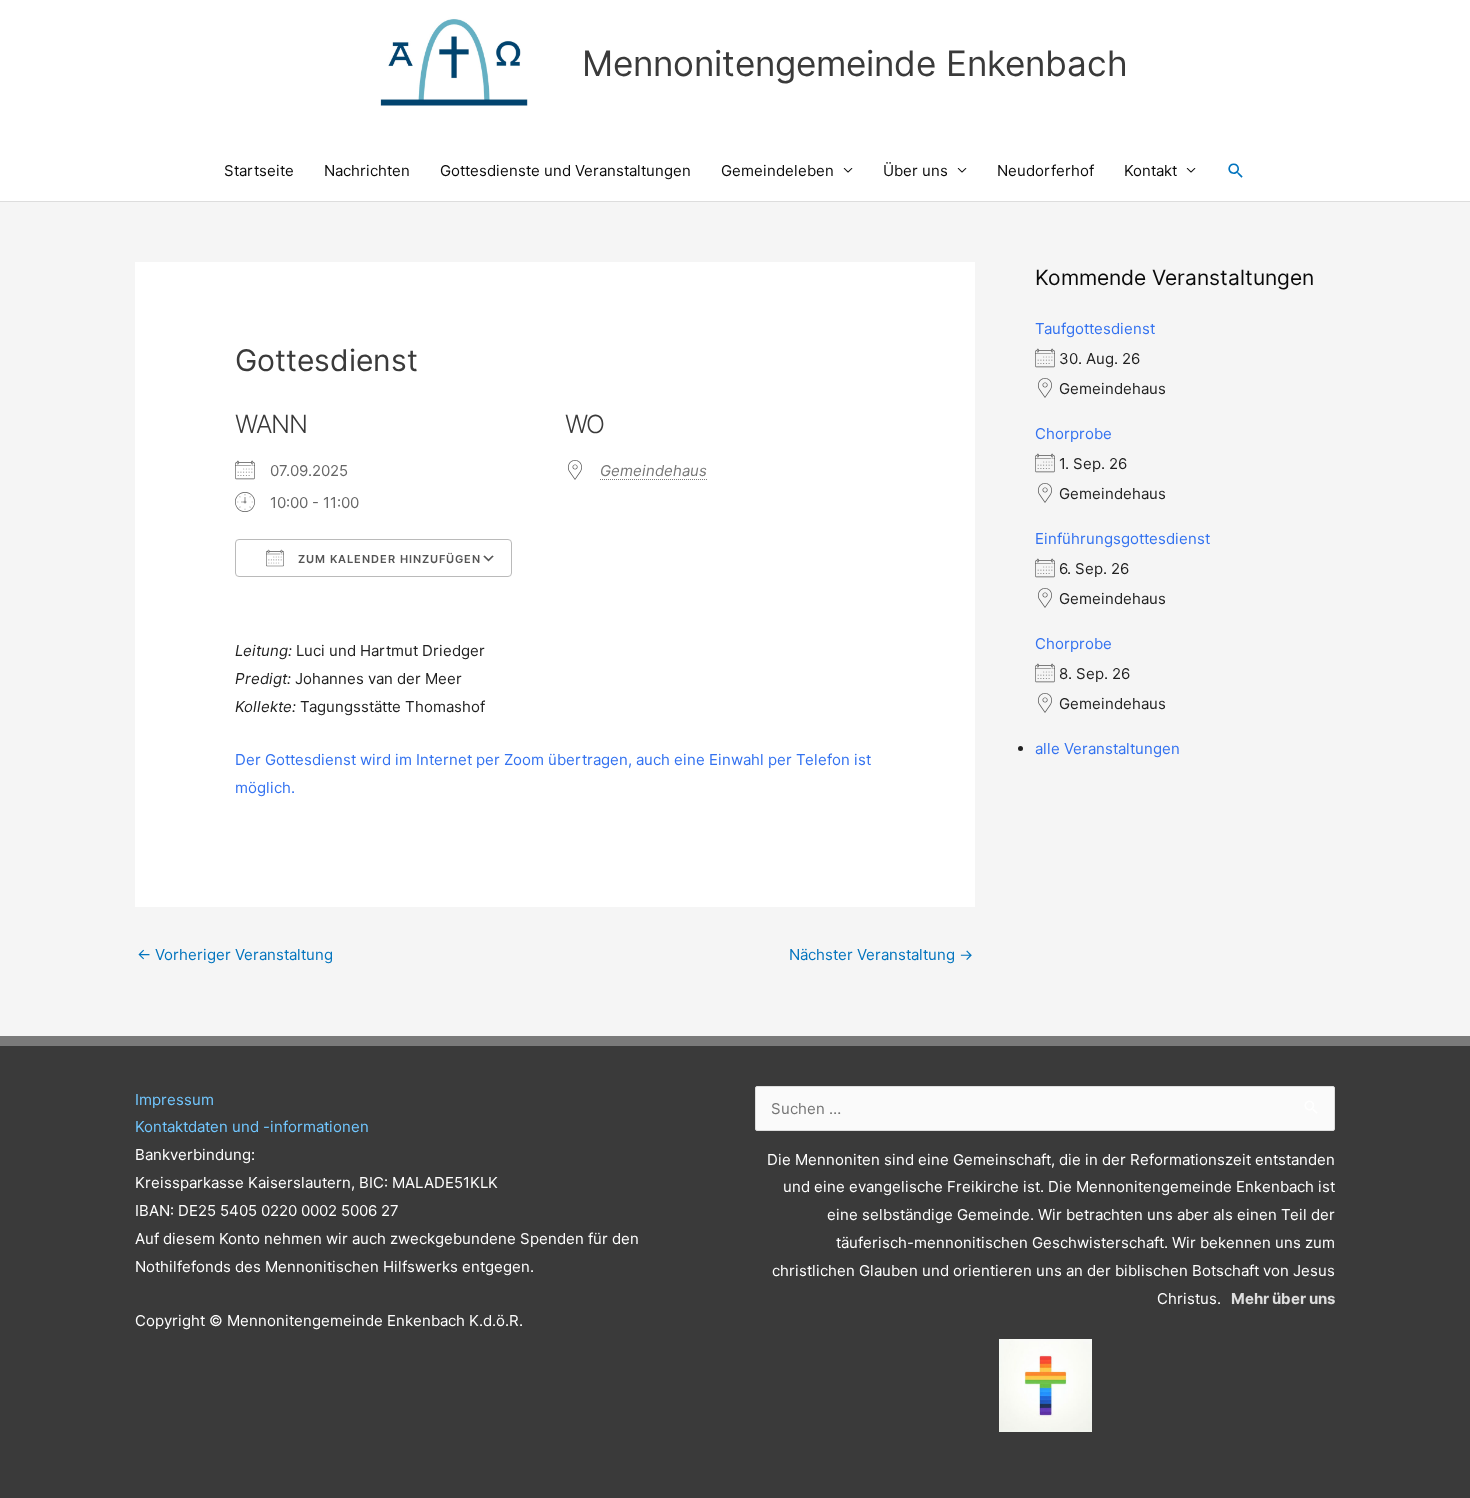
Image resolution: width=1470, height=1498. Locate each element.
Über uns (915, 170)
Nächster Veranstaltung (881, 954)
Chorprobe (1073, 433)
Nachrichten (367, 170)
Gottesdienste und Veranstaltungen (565, 170)
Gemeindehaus (653, 470)
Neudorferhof (1045, 170)
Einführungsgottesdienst (1122, 538)
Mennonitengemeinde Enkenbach (855, 63)
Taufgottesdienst (1095, 328)
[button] (1236, 171)
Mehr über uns (1283, 1298)
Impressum (174, 1099)
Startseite (259, 170)
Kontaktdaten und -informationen (252, 1126)
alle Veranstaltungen (1107, 748)
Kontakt (1150, 170)
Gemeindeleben (777, 170)
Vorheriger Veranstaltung (235, 954)
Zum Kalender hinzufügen (387, 559)
